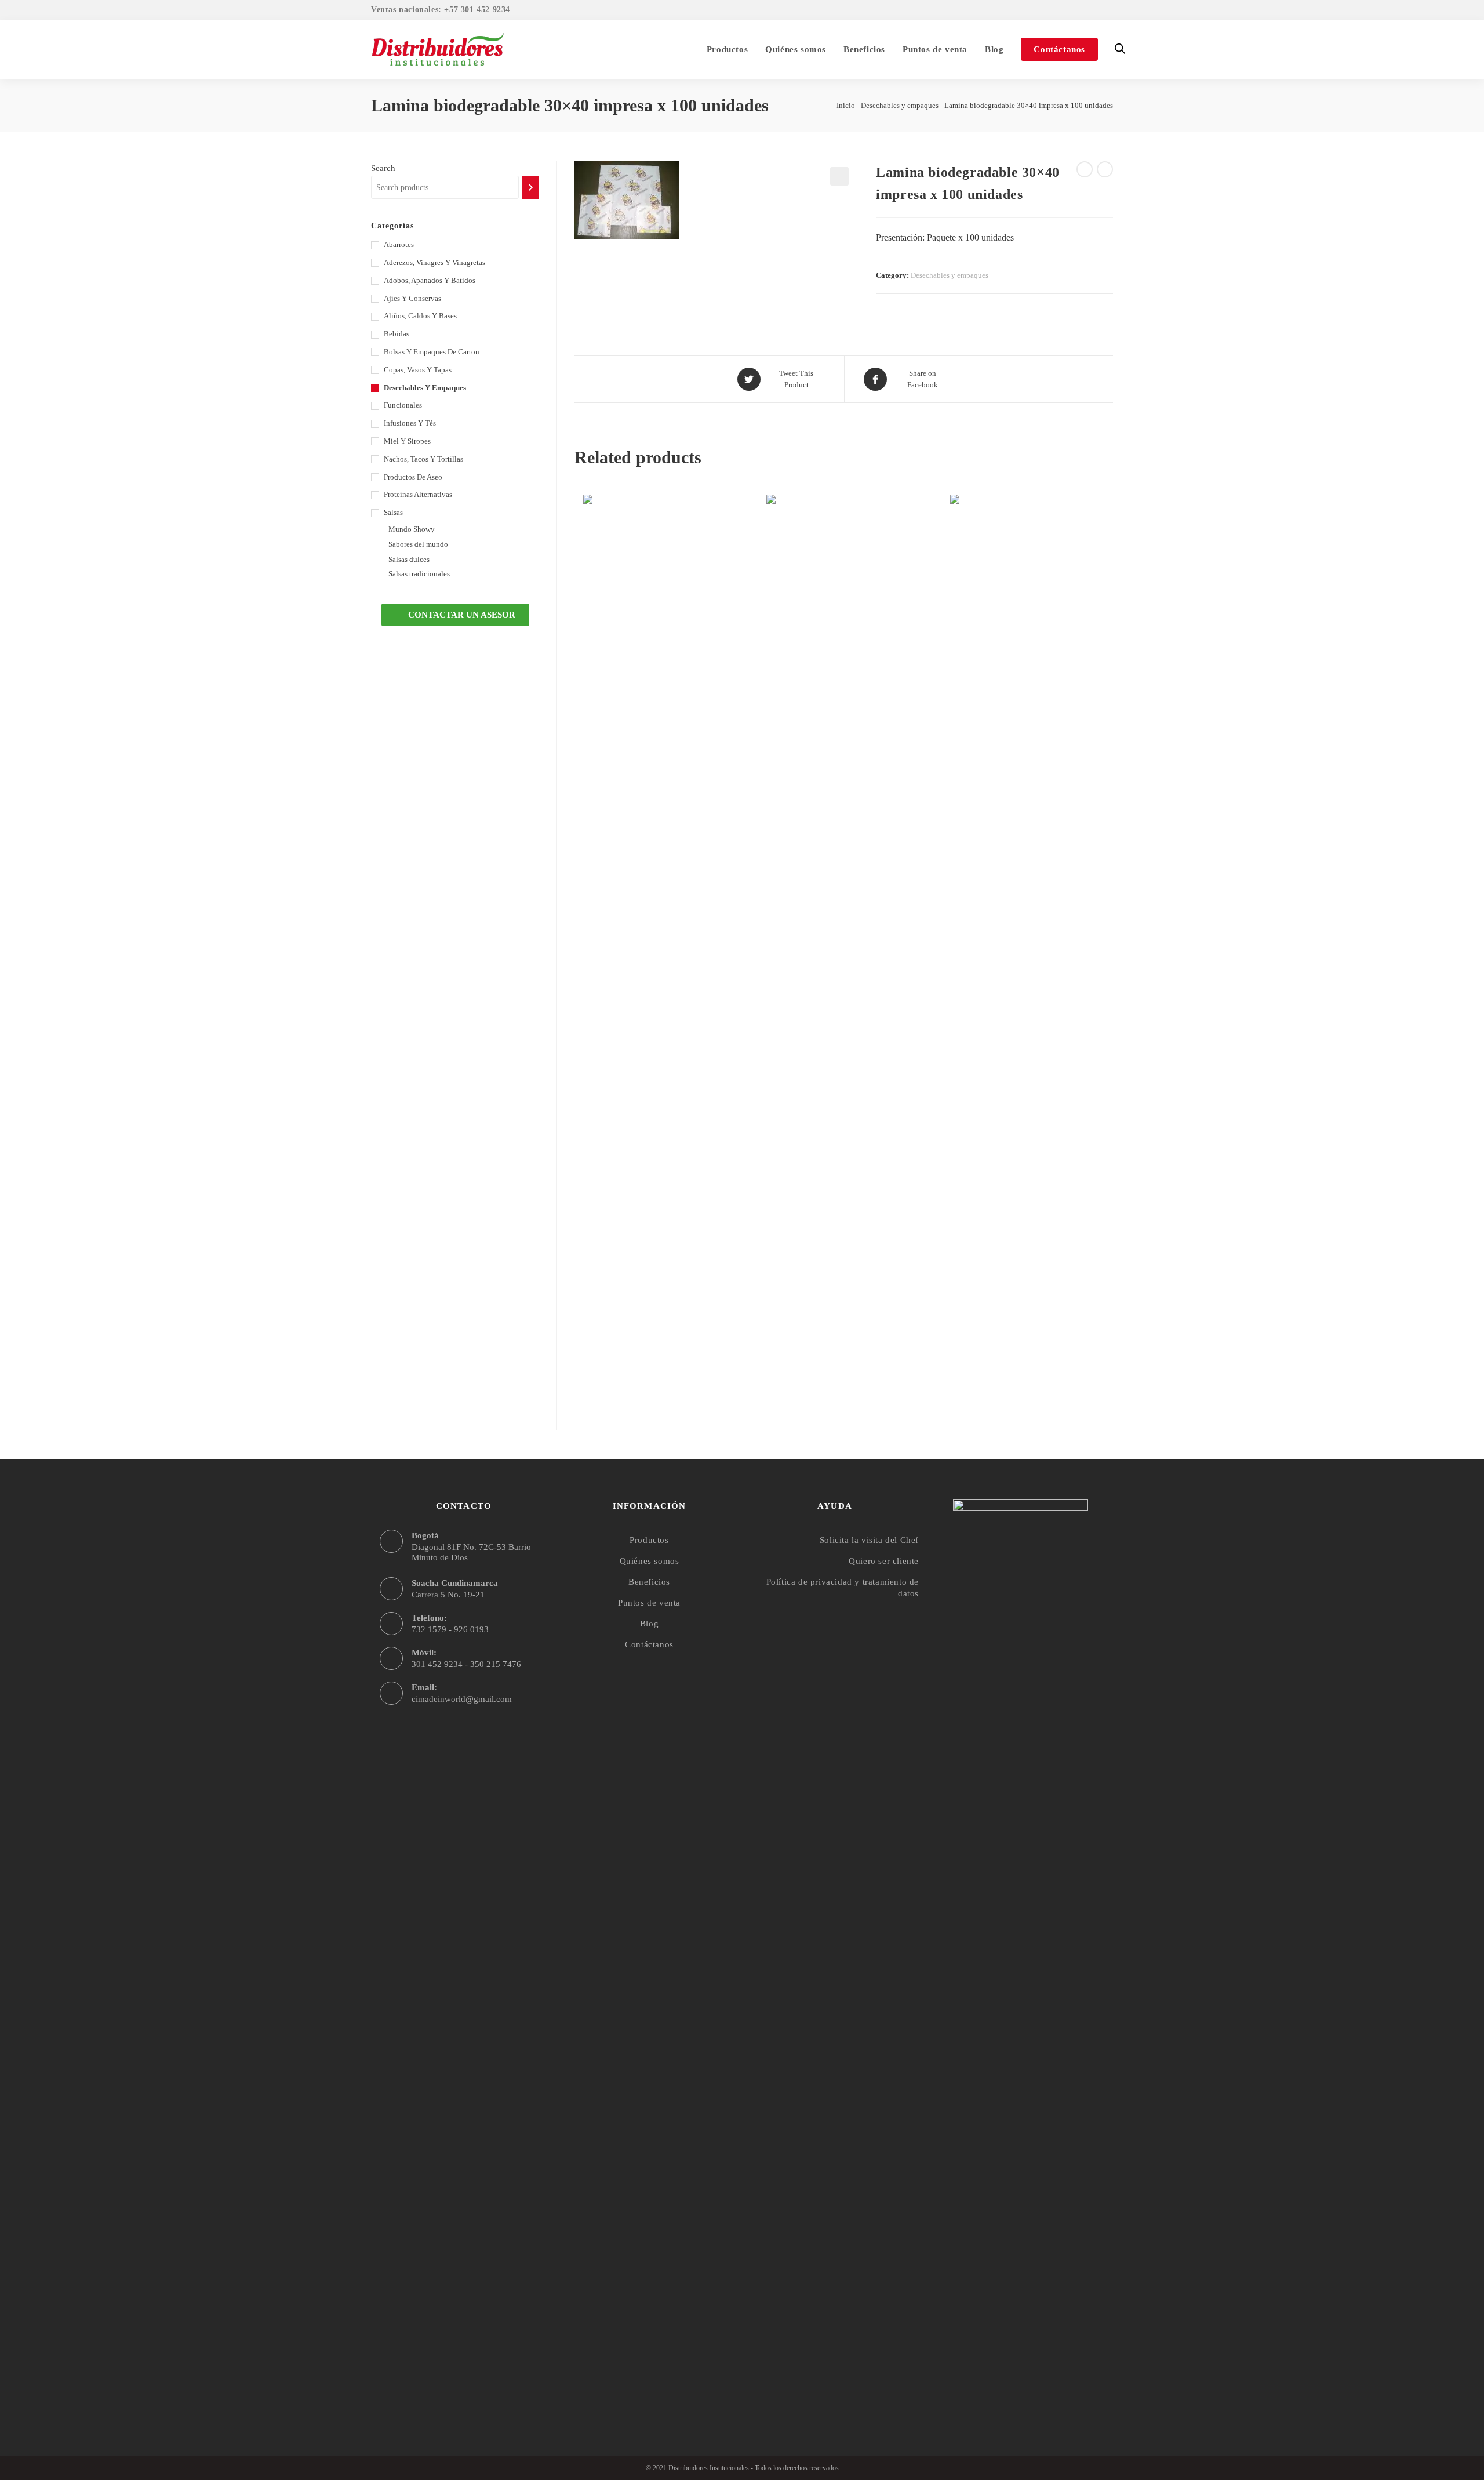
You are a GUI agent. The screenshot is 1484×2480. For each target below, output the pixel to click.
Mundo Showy (412, 529)
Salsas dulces (409, 559)
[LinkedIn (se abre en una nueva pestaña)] (1106, 11)
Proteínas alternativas (418, 494)
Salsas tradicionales (419, 574)
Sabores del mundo (418, 544)
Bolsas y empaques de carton (432, 352)
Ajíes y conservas (412, 298)
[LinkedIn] (1043, 2398)
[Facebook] (998, 2398)
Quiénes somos (650, 1561)
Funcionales (403, 405)
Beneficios (649, 1582)
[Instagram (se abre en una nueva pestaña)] (1092, 11)
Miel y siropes (407, 441)
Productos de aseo (413, 477)
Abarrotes (399, 244)
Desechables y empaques (900, 105)
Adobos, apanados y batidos (430, 280)
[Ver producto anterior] (1085, 169)
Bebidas (397, 334)
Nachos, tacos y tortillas (423, 459)
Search (383, 168)
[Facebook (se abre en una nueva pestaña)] (1075, 11)
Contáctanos (649, 1644)
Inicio (846, 105)
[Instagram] (1021, 2398)
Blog (649, 1624)
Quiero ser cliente (884, 1561)
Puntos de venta (649, 1603)
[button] (455, 615)
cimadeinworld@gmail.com (462, 1699)
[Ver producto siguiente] (1105, 169)
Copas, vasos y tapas (418, 370)
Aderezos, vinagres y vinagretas (434, 262)
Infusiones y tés (410, 423)
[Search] (531, 187)
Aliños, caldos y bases (420, 316)
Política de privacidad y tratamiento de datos (843, 1588)
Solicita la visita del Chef (869, 1540)
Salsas (393, 512)
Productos (649, 1540)
